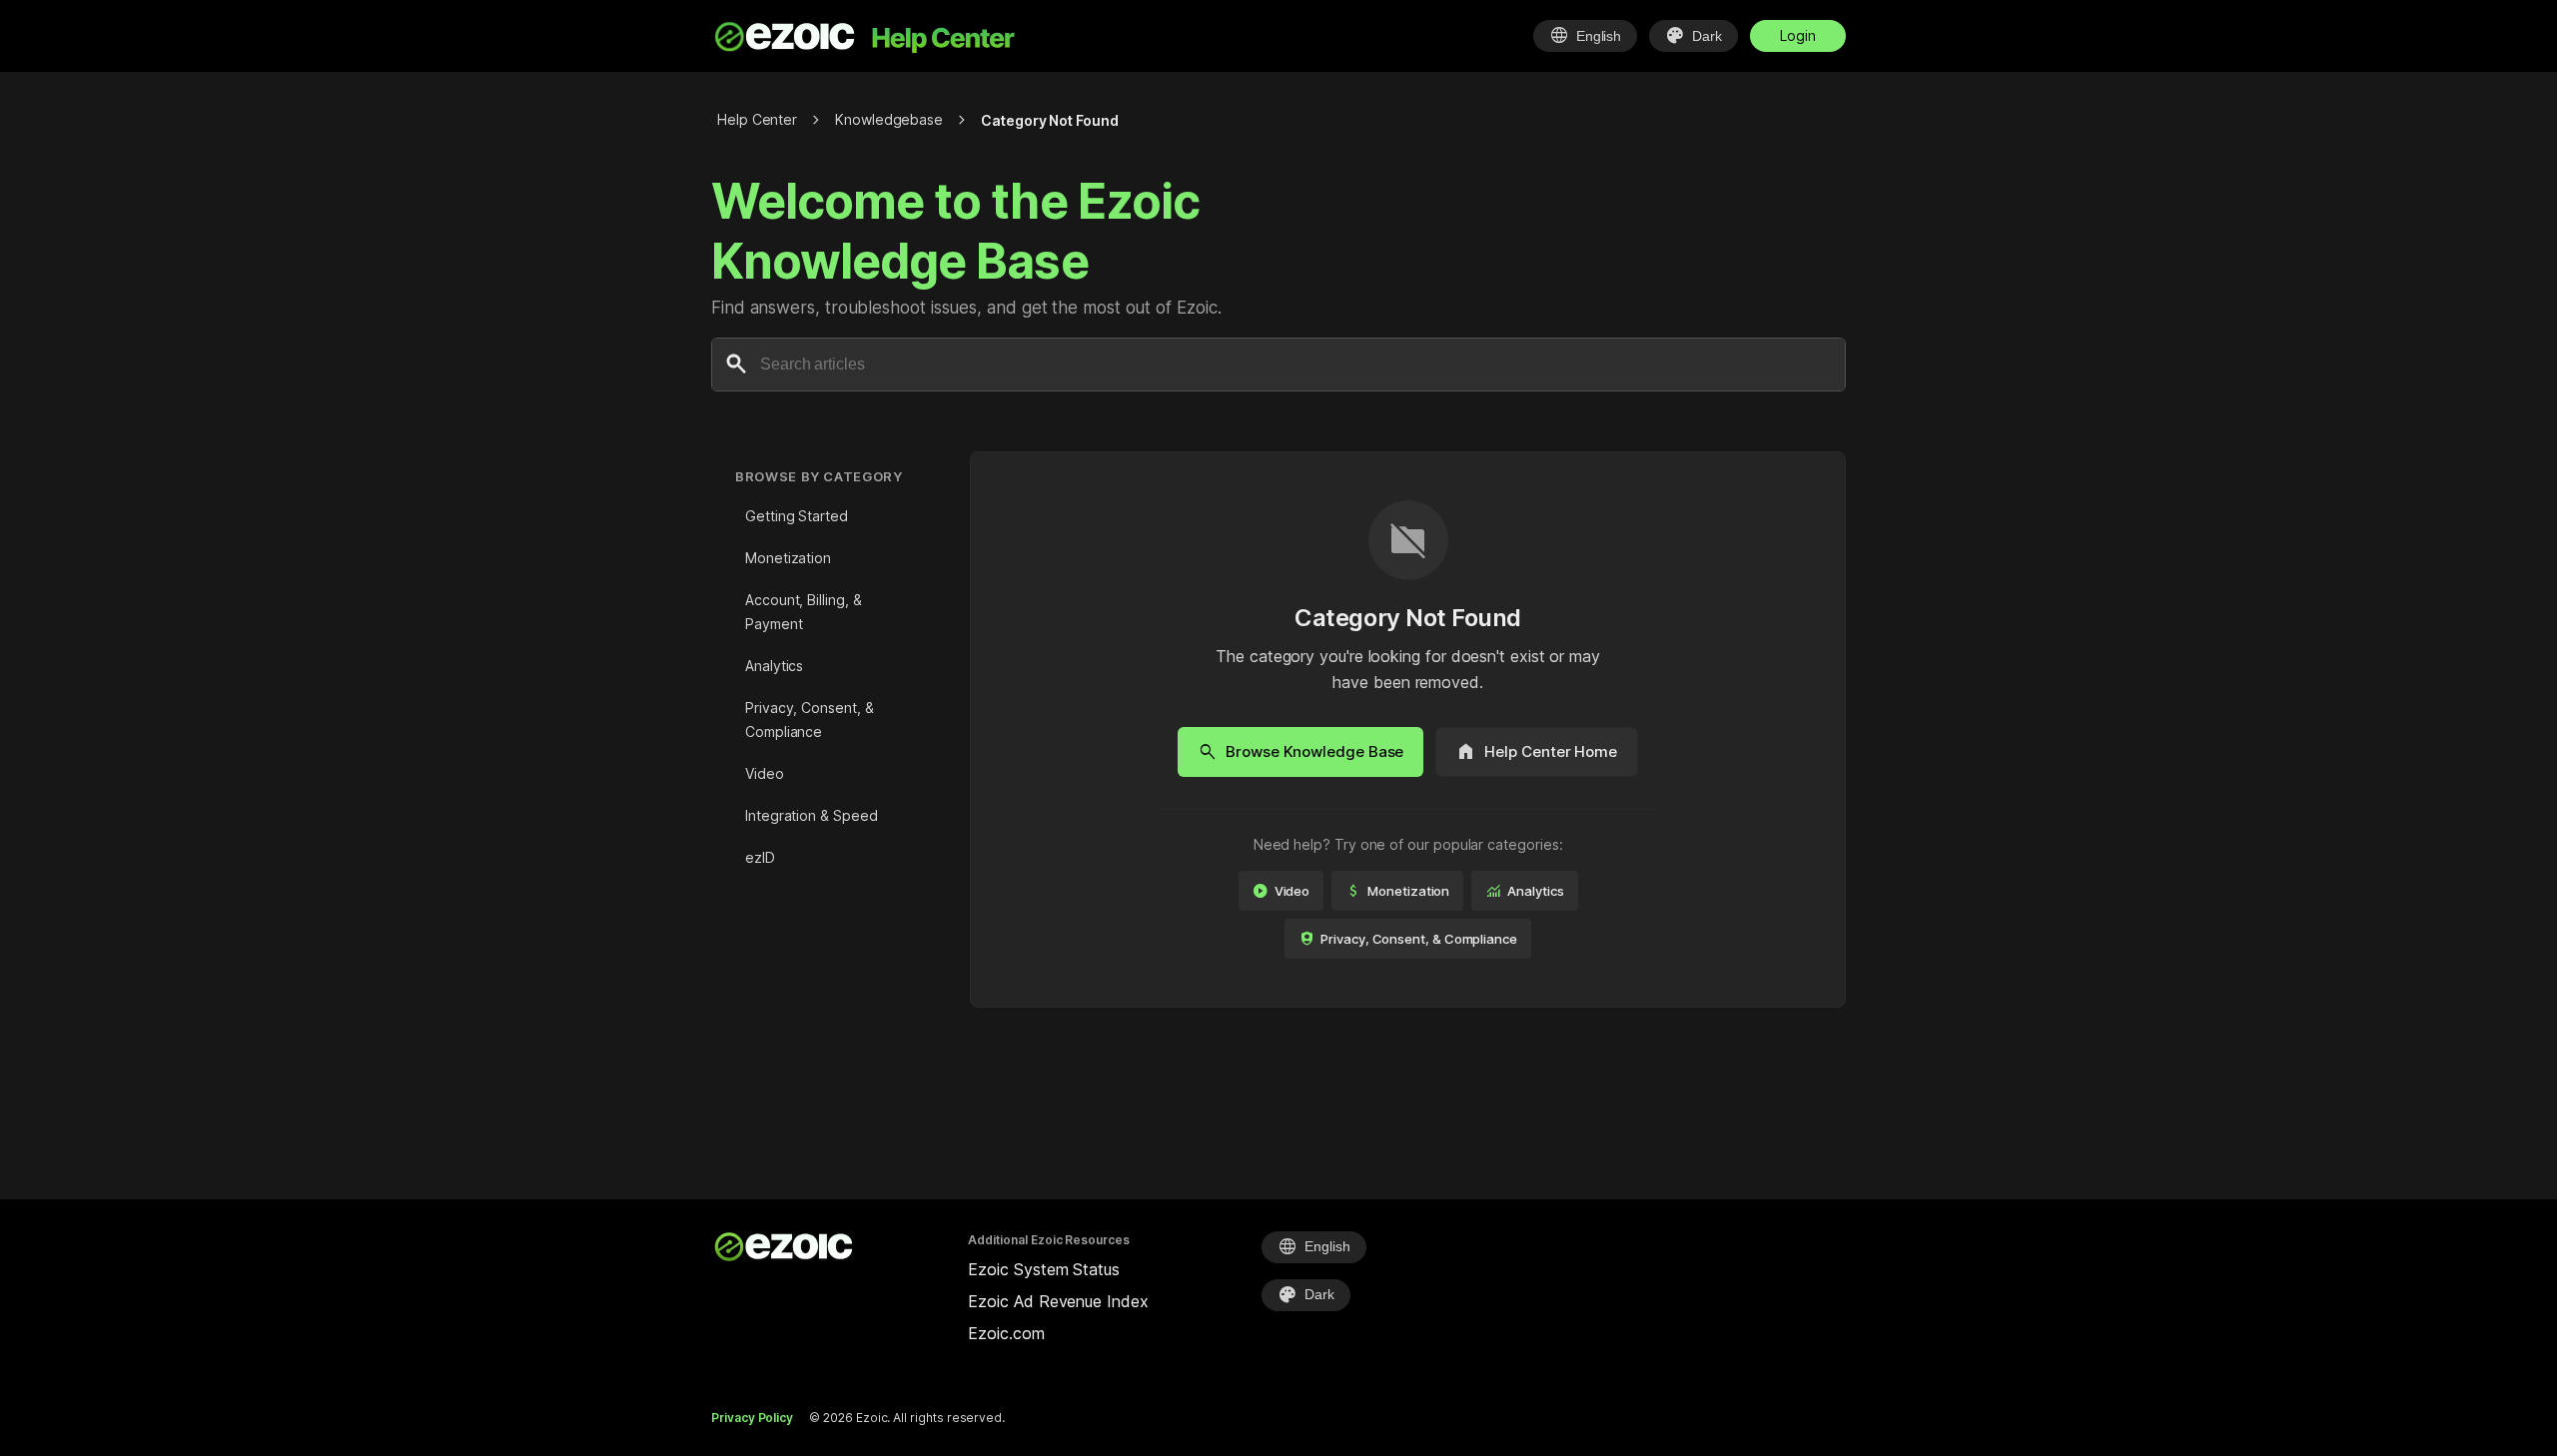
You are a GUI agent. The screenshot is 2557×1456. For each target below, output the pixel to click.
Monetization (788, 558)
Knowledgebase (889, 119)
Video (765, 773)
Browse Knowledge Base (1300, 752)
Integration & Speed (811, 815)
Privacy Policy (752, 1418)
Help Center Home (1537, 752)
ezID (760, 857)
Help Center (757, 119)
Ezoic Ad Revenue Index (1058, 1301)
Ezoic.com (1006, 1333)
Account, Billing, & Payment (803, 612)
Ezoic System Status (1043, 1269)
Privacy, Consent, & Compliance (809, 720)
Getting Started (797, 516)
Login (1798, 35)
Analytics (774, 666)
